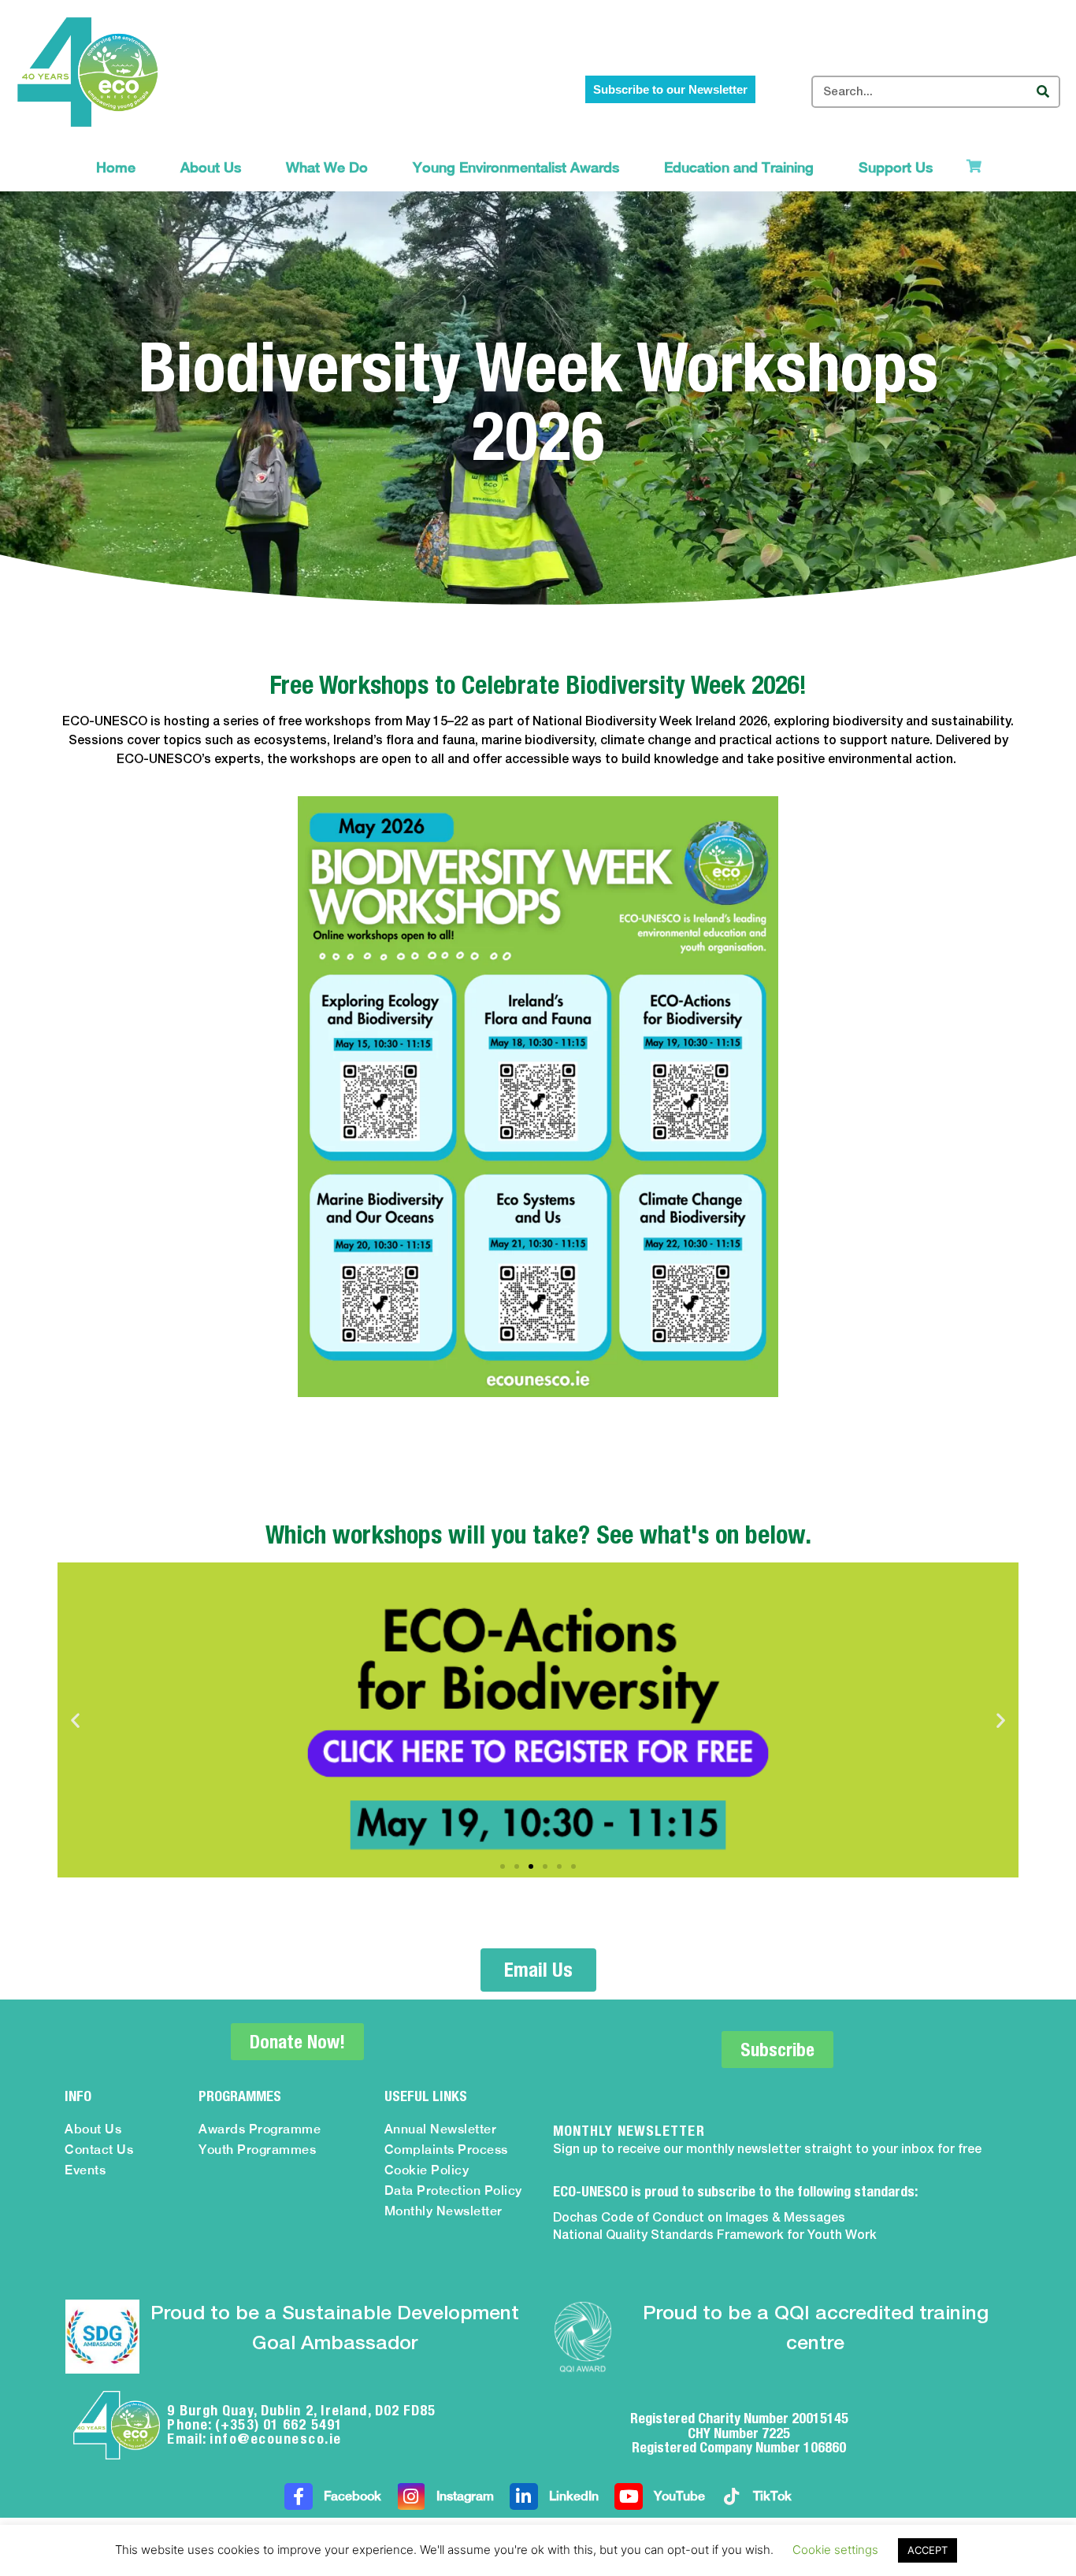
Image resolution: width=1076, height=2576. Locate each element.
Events (85, 2170)
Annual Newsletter (441, 2129)
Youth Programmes (257, 2150)
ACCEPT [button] (928, 2550)
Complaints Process (446, 2150)
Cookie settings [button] (835, 2550)
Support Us (896, 167)
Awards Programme (260, 2129)
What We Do (327, 167)
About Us (211, 167)
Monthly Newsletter (443, 2211)
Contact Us (99, 2150)
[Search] (1043, 92)
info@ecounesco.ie (276, 2439)
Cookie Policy (427, 2170)
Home (116, 167)
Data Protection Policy (453, 2191)
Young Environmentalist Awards (516, 167)
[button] (75, 1720)
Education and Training (739, 167)
